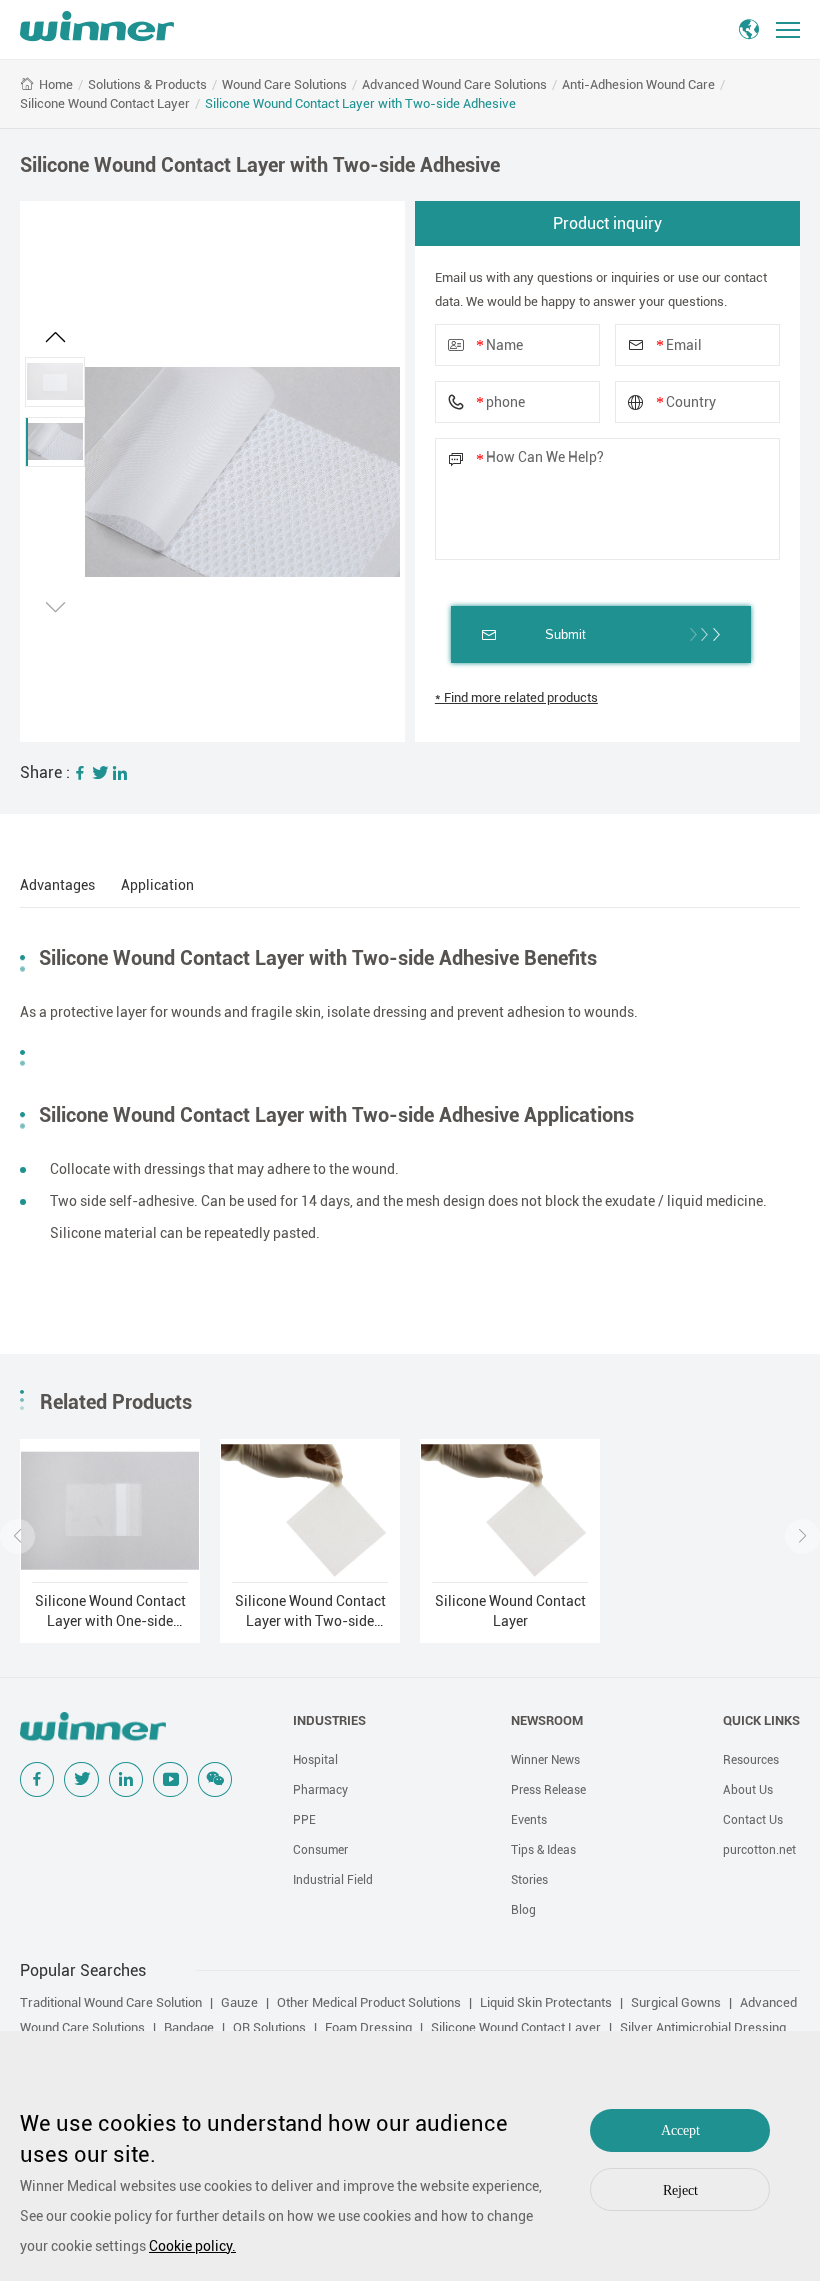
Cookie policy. (192, 2246)
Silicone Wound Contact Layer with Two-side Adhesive (360, 103)
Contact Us (753, 1820)
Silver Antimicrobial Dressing (703, 2027)
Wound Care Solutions (284, 84)
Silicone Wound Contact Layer (105, 103)
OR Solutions (269, 2027)
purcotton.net (759, 1850)
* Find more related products (516, 697)
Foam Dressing (368, 2027)
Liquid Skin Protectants (546, 2002)
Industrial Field (333, 1880)
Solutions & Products (147, 84)
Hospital (315, 1760)
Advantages (57, 885)
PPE (304, 1820)
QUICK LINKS (761, 1720)
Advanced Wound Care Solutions (454, 84)
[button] (55, 337)
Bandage (189, 2027)
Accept (680, 2130)
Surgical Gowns (676, 2002)
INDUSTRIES (329, 1720)
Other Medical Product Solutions (369, 2002)
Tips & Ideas (543, 1850)
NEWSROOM (547, 1720)
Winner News (545, 1760)
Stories (529, 1880)
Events (529, 1820)
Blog (523, 1910)
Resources (751, 1760)
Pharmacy (320, 1790)
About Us (748, 1790)
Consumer (320, 1850)
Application (157, 885)
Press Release (548, 1790)
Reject (680, 2190)
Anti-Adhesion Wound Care (638, 84)
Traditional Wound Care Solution (111, 2002)
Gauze (239, 2002)
